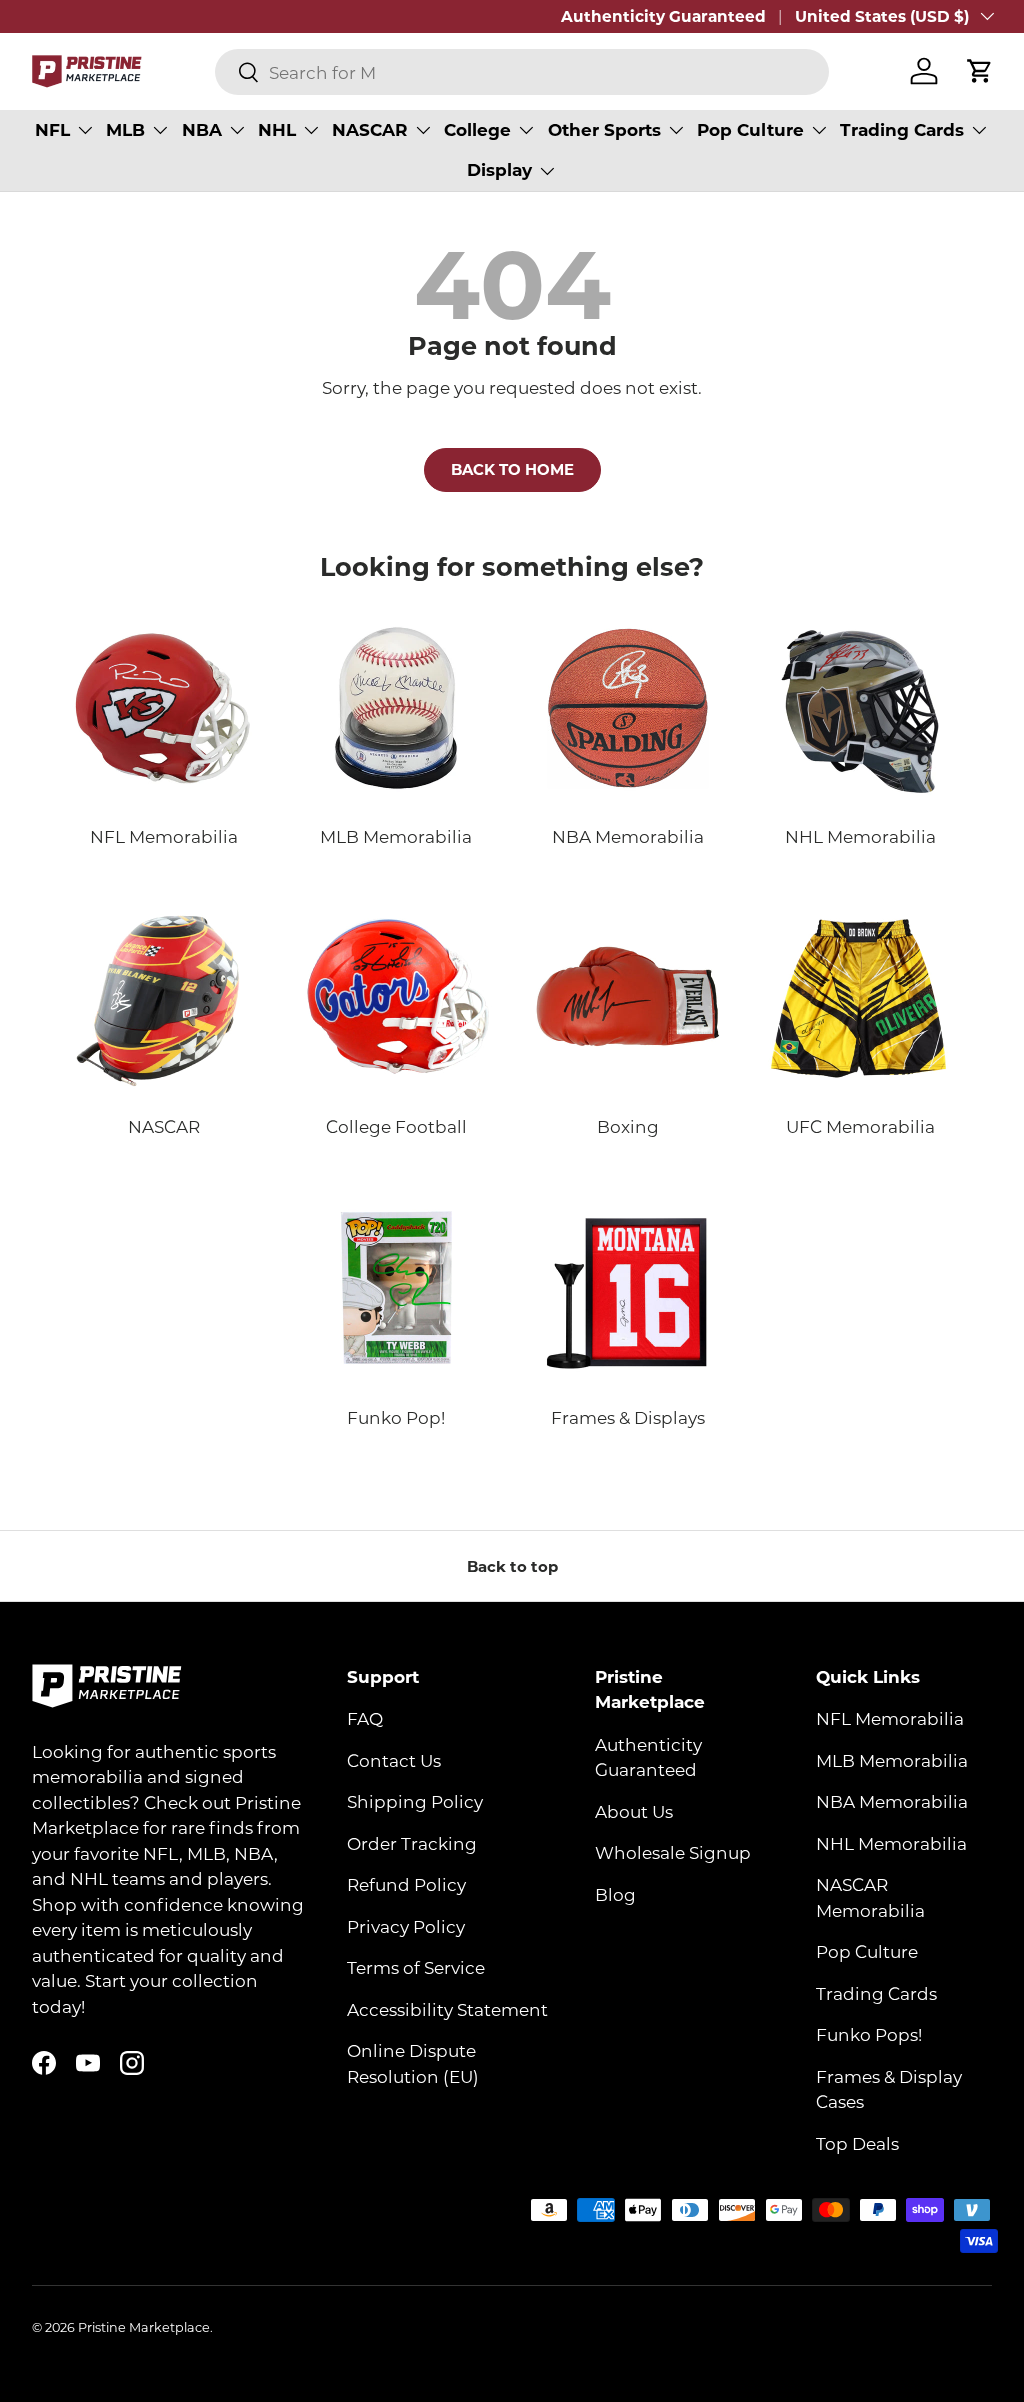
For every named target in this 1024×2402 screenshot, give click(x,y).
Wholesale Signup (673, 1852)
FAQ (365, 1718)
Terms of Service (416, 1967)
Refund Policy (406, 1884)
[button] (980, 71)
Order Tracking (412, 1843)
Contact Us (394, 1760)
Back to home (512, 469)
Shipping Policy (415, 1801)
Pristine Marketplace (144, 2327)
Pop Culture (867, 1951)
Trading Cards (876, 1993)
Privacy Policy (406, 1926)
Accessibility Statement (447, 2009)
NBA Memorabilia (892, 1801)
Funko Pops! (869, 2034)
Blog (615, 1894)
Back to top (512, 1566)
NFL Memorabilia (890, 1718)
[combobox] (522, 72)
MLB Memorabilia (892, 1760)
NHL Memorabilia (891, 1843)
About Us (634, 1811)
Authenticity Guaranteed (663, 16)
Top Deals (857, 2143)
